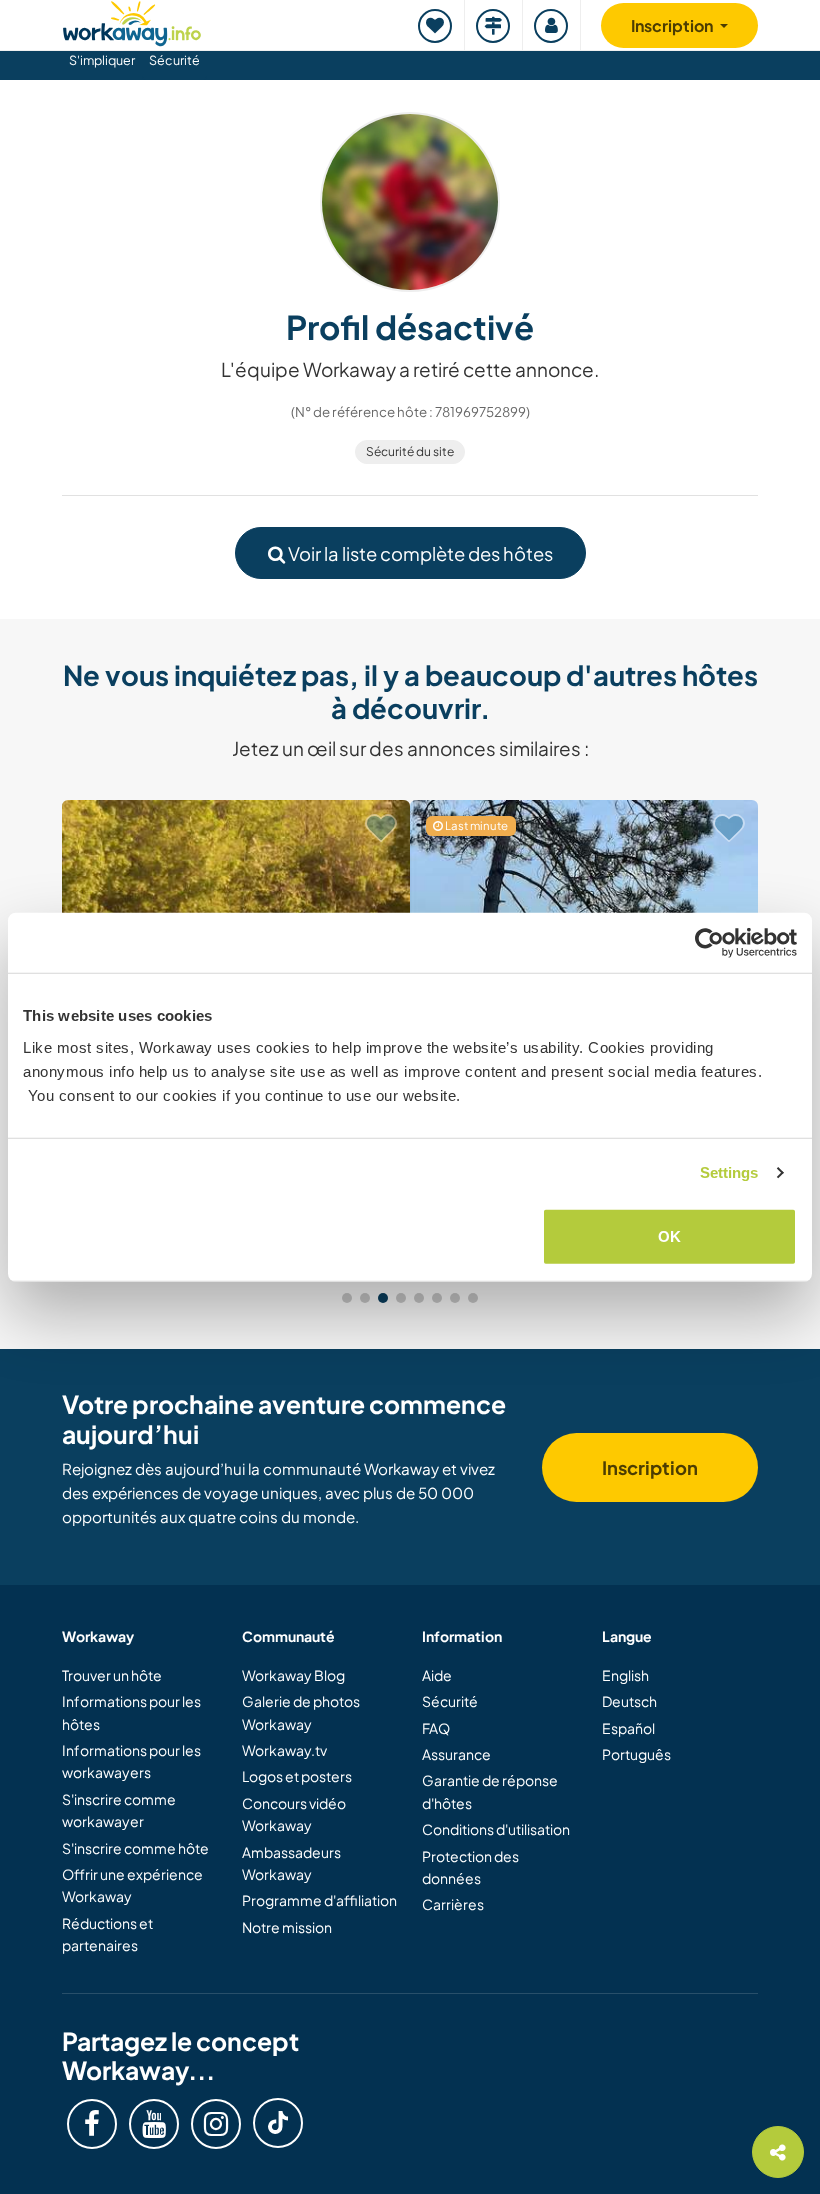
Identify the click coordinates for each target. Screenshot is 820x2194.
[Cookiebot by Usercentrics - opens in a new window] (709, 943)
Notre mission (287, 1927)
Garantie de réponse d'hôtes (490, 1791)
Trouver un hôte (112, 1675)
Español (628, 1728)
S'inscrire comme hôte (135, 1848)
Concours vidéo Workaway (294, 1814)
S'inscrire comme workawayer (119, 1810)
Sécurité (174, 60)
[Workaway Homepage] (132, 20)
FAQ (436, 1728)
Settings (729, 1172)
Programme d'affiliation (319, 1900)
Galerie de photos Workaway (301, 1712)
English (625, 1675)
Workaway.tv (284, 1750)
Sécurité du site (410, 451)
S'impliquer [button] (102, 60)
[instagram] (216, 2124)
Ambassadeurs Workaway (291, 1863)
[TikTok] (278, 2123)
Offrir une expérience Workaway (132, 1885)
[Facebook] (92, 2124)
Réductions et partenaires (107, 1934)
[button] (347, 1298)
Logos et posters (297, 1776)
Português (636, 1754)
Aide (437, 1675)
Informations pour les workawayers (131, 1761)
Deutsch (629, 1701)
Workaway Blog (293, 1675)
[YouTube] (154, 2124)
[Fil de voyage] (494, 25)
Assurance (456, 1754)
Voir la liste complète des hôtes (419, 553)
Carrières (453, 1904)
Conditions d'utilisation (496, 1829)
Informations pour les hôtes (131, 1712)
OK (669, 1235)
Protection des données (470, 1867)
